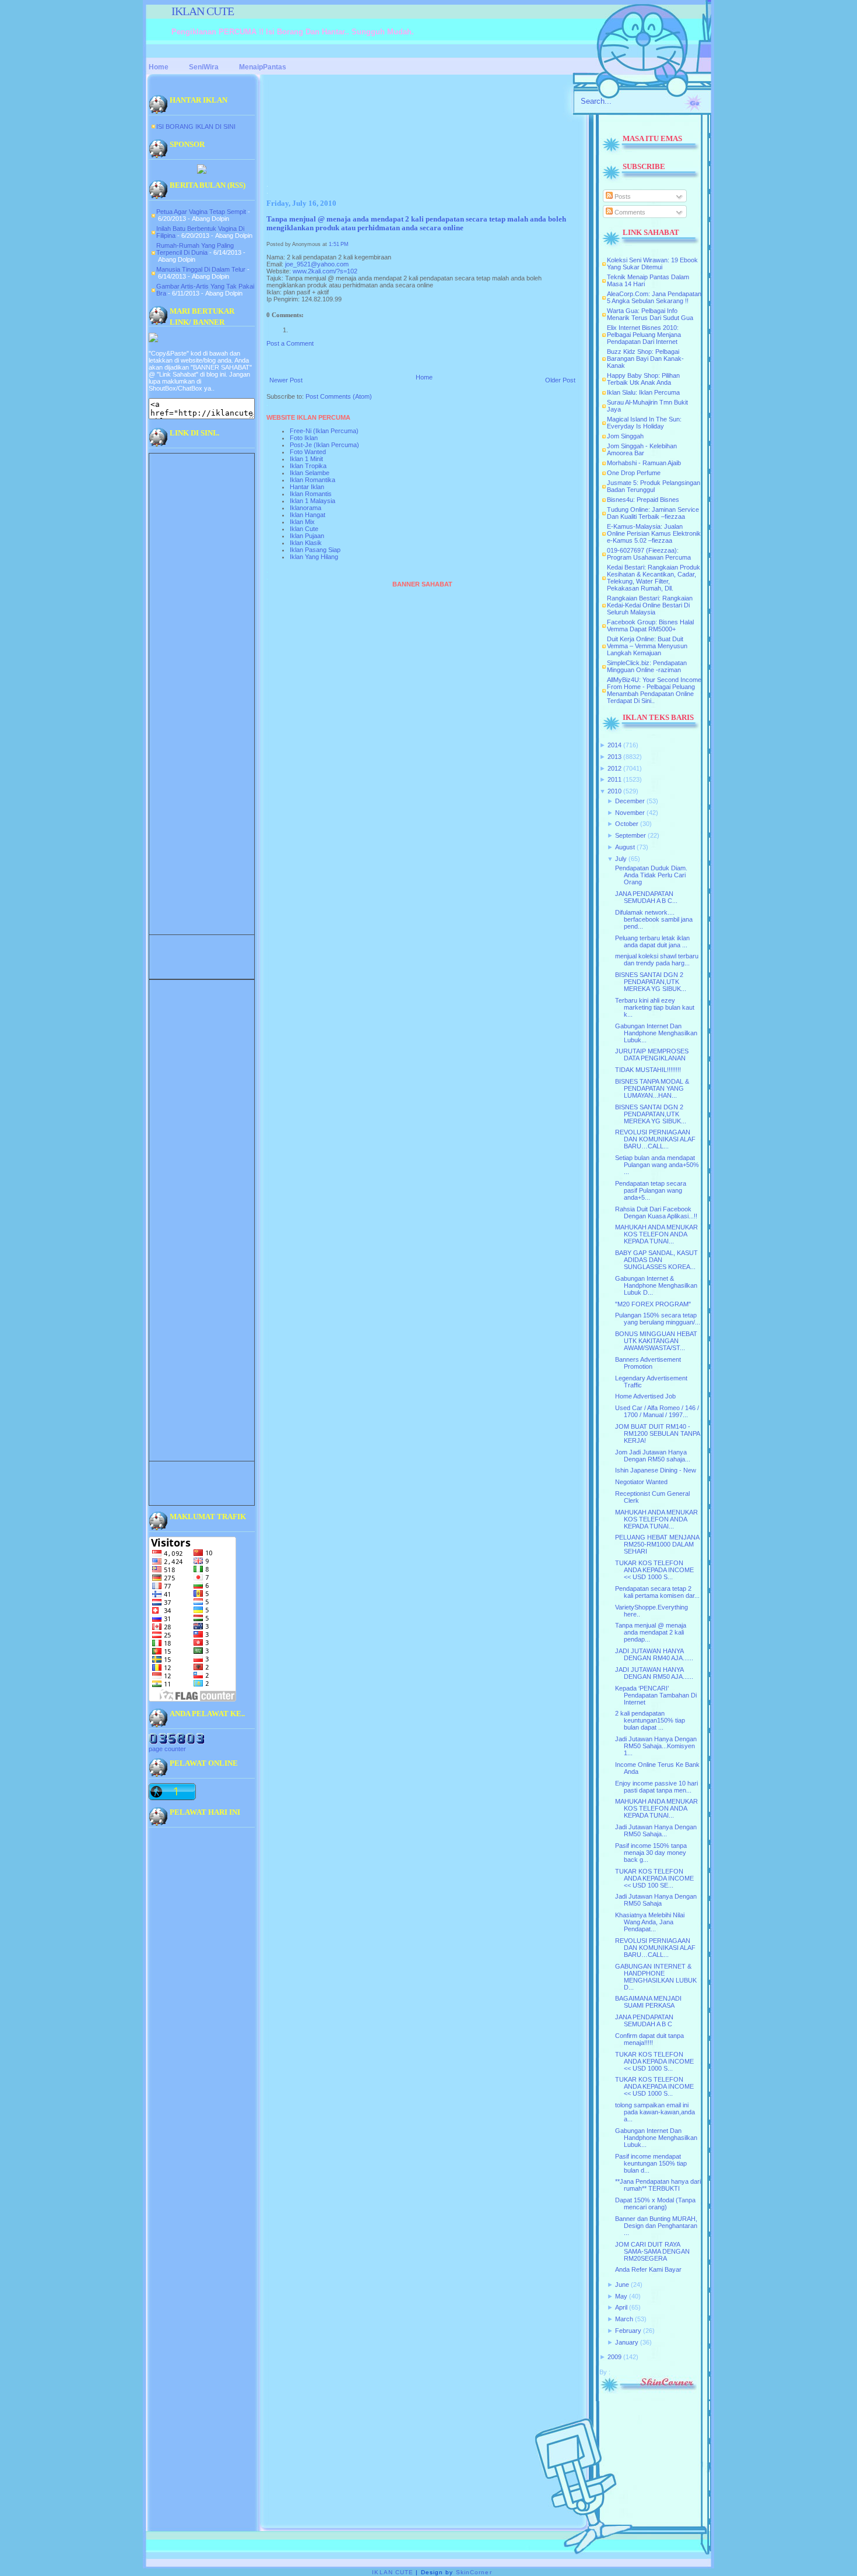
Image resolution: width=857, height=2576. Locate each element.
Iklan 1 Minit (306, 459)
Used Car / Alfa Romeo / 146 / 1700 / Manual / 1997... (657, 1411)
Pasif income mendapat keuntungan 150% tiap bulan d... (651, 2163)
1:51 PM (339, 244)
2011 (614, 779)
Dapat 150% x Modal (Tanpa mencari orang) (655, 2204)
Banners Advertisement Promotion (648, 1363)
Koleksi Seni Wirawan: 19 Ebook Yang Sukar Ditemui (652, 263)
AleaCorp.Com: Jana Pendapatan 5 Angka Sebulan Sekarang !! (654, 297)
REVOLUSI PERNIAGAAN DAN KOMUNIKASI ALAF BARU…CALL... (655, 1139)
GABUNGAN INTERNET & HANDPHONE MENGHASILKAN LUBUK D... (656, 1977)
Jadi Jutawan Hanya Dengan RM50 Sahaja (656, 1900)
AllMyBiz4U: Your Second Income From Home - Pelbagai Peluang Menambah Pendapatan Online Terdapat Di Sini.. (654, 690)
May (621, 2296)
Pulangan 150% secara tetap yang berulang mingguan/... (658, 1319)
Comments (629, 212)
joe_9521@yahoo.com (317, 264)
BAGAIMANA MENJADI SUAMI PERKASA (648, 2002)
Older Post (560, 380)
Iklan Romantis (311, 494)
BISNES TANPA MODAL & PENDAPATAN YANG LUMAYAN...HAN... (652, 1088)
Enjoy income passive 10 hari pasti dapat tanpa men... (656, 1787)
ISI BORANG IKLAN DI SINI (196, 126)
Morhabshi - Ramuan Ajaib (644, 463)
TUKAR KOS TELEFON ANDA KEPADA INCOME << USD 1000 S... (654, 1570)
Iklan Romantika (312, 480)
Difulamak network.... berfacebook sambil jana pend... (654, 919)
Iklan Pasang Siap (315, 550)
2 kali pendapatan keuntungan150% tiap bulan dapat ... (650, 1720)
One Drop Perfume (634, 473)
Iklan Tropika (308, 466)
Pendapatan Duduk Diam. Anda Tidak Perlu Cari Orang (651, 875)
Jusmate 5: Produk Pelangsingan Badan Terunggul (654, 486)
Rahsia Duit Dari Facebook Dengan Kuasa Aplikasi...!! (656, 1213)
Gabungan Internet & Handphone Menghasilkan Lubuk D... (656, 1285)
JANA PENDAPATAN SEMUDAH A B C (644, 2020)
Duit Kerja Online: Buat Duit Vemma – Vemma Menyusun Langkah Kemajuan (647, 646)
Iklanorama (305, 508)
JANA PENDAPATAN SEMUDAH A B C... (646, 897)
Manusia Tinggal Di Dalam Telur (201, 269)
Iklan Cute (304, 529)
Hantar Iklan (307, 487)
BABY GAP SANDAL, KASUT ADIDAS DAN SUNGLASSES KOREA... (656, 1260)
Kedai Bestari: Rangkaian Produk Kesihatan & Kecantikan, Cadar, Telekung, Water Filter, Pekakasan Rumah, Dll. (654, 578)
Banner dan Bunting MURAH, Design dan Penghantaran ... (656, 2226)
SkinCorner (474, 2572)
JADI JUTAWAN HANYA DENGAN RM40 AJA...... (654, 1654)
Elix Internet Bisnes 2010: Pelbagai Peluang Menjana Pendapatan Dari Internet (644, 335)
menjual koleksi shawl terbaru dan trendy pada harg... (657, 960)
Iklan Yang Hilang (314, 557)
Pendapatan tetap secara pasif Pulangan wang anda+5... (651, 1190)
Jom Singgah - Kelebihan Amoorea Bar (642, 449)
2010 (614, 791)
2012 (614, 768)
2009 (614, 2357)
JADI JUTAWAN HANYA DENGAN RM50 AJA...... (654, 1673)
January (627, 2342)
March (624, 2319)
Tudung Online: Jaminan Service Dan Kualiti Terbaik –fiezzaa (653, 513)
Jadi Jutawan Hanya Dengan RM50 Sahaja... (656, 1830)
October (627, 824)
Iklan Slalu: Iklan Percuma (643, 392)
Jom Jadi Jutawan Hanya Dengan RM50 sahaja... (653, 1456)
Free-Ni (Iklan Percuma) (324, 431)
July (621, 859)
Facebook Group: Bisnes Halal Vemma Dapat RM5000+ (650, 625)
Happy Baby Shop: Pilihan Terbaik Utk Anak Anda (643, 379)
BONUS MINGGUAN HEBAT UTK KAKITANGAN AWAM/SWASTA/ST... (656, 1341)
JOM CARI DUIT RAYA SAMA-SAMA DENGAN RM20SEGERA (652, 2251)
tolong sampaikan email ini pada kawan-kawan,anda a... (655, 2112)
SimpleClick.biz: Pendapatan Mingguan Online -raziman (647, 666)
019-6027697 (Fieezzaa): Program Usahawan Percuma (649, 554)
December (630, 801)
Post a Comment (290, 343)
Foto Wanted (308, 452)
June (622, 2285)
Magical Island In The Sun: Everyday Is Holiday (644, 423)
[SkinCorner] (648, 2391)
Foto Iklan (304, 438)
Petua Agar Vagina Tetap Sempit (201, 212)
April (621, 2307)
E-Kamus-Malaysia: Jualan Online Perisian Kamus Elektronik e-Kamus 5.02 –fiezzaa (654, 533)
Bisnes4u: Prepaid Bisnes (643, 500)
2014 (614, 745)
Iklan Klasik (306, 543)
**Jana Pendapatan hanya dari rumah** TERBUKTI (658, 2185)
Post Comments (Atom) (339, 396)
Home (424, 377)
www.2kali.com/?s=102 (325, 271)
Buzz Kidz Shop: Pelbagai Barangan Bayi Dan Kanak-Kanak (645, 359)
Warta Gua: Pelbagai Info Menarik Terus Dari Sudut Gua (650, 314)
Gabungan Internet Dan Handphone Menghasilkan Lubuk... (656, 1033)
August (625, 847)
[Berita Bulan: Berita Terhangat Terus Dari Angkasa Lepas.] (202, 171)
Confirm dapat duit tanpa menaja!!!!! (649, 2039)
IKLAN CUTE (203, 11)
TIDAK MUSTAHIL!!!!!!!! (648, 1070)
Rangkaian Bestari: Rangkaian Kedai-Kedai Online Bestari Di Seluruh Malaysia (650, 605)
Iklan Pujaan (307, 536)
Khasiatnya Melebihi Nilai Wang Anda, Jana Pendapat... (650, 1922)
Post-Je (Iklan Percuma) (324, 445)
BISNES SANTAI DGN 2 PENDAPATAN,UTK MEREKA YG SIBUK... (651, 982)
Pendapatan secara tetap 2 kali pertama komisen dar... (657, 1592)
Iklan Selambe (310, 473)
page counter (167, 1749)
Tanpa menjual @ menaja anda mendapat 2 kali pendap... (651, 1632)
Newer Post (286, 380)
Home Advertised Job (645, 1396)
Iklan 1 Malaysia (312, 501)
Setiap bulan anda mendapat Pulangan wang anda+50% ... (657, 1165)
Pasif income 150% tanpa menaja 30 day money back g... (651, 1853)
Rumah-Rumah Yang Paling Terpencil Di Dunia (195, 249)
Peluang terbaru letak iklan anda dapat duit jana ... (652, 941)
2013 (614, 757)
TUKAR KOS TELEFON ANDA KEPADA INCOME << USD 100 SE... (654, 1878)
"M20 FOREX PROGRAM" (653, 1304)
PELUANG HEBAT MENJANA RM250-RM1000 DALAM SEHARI (657, 1544)
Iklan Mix (302, 522)
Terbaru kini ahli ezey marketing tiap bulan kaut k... (655, 1007)
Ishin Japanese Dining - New (656, 1470)
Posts (622, 196)
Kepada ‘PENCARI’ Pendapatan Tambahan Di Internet (656, 1695)
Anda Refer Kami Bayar (648, 2269)
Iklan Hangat (308, 515)
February (628, 2331)
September (631, 835)
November (630, 813)
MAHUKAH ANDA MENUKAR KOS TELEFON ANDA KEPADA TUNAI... (656, 1234)
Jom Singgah (625, 436)
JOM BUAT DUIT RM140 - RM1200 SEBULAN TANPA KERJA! (657, 1433)
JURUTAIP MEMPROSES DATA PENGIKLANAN (652, 1055)
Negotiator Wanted (641, 1482)
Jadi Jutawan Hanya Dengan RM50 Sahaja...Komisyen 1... (656, 1746)
